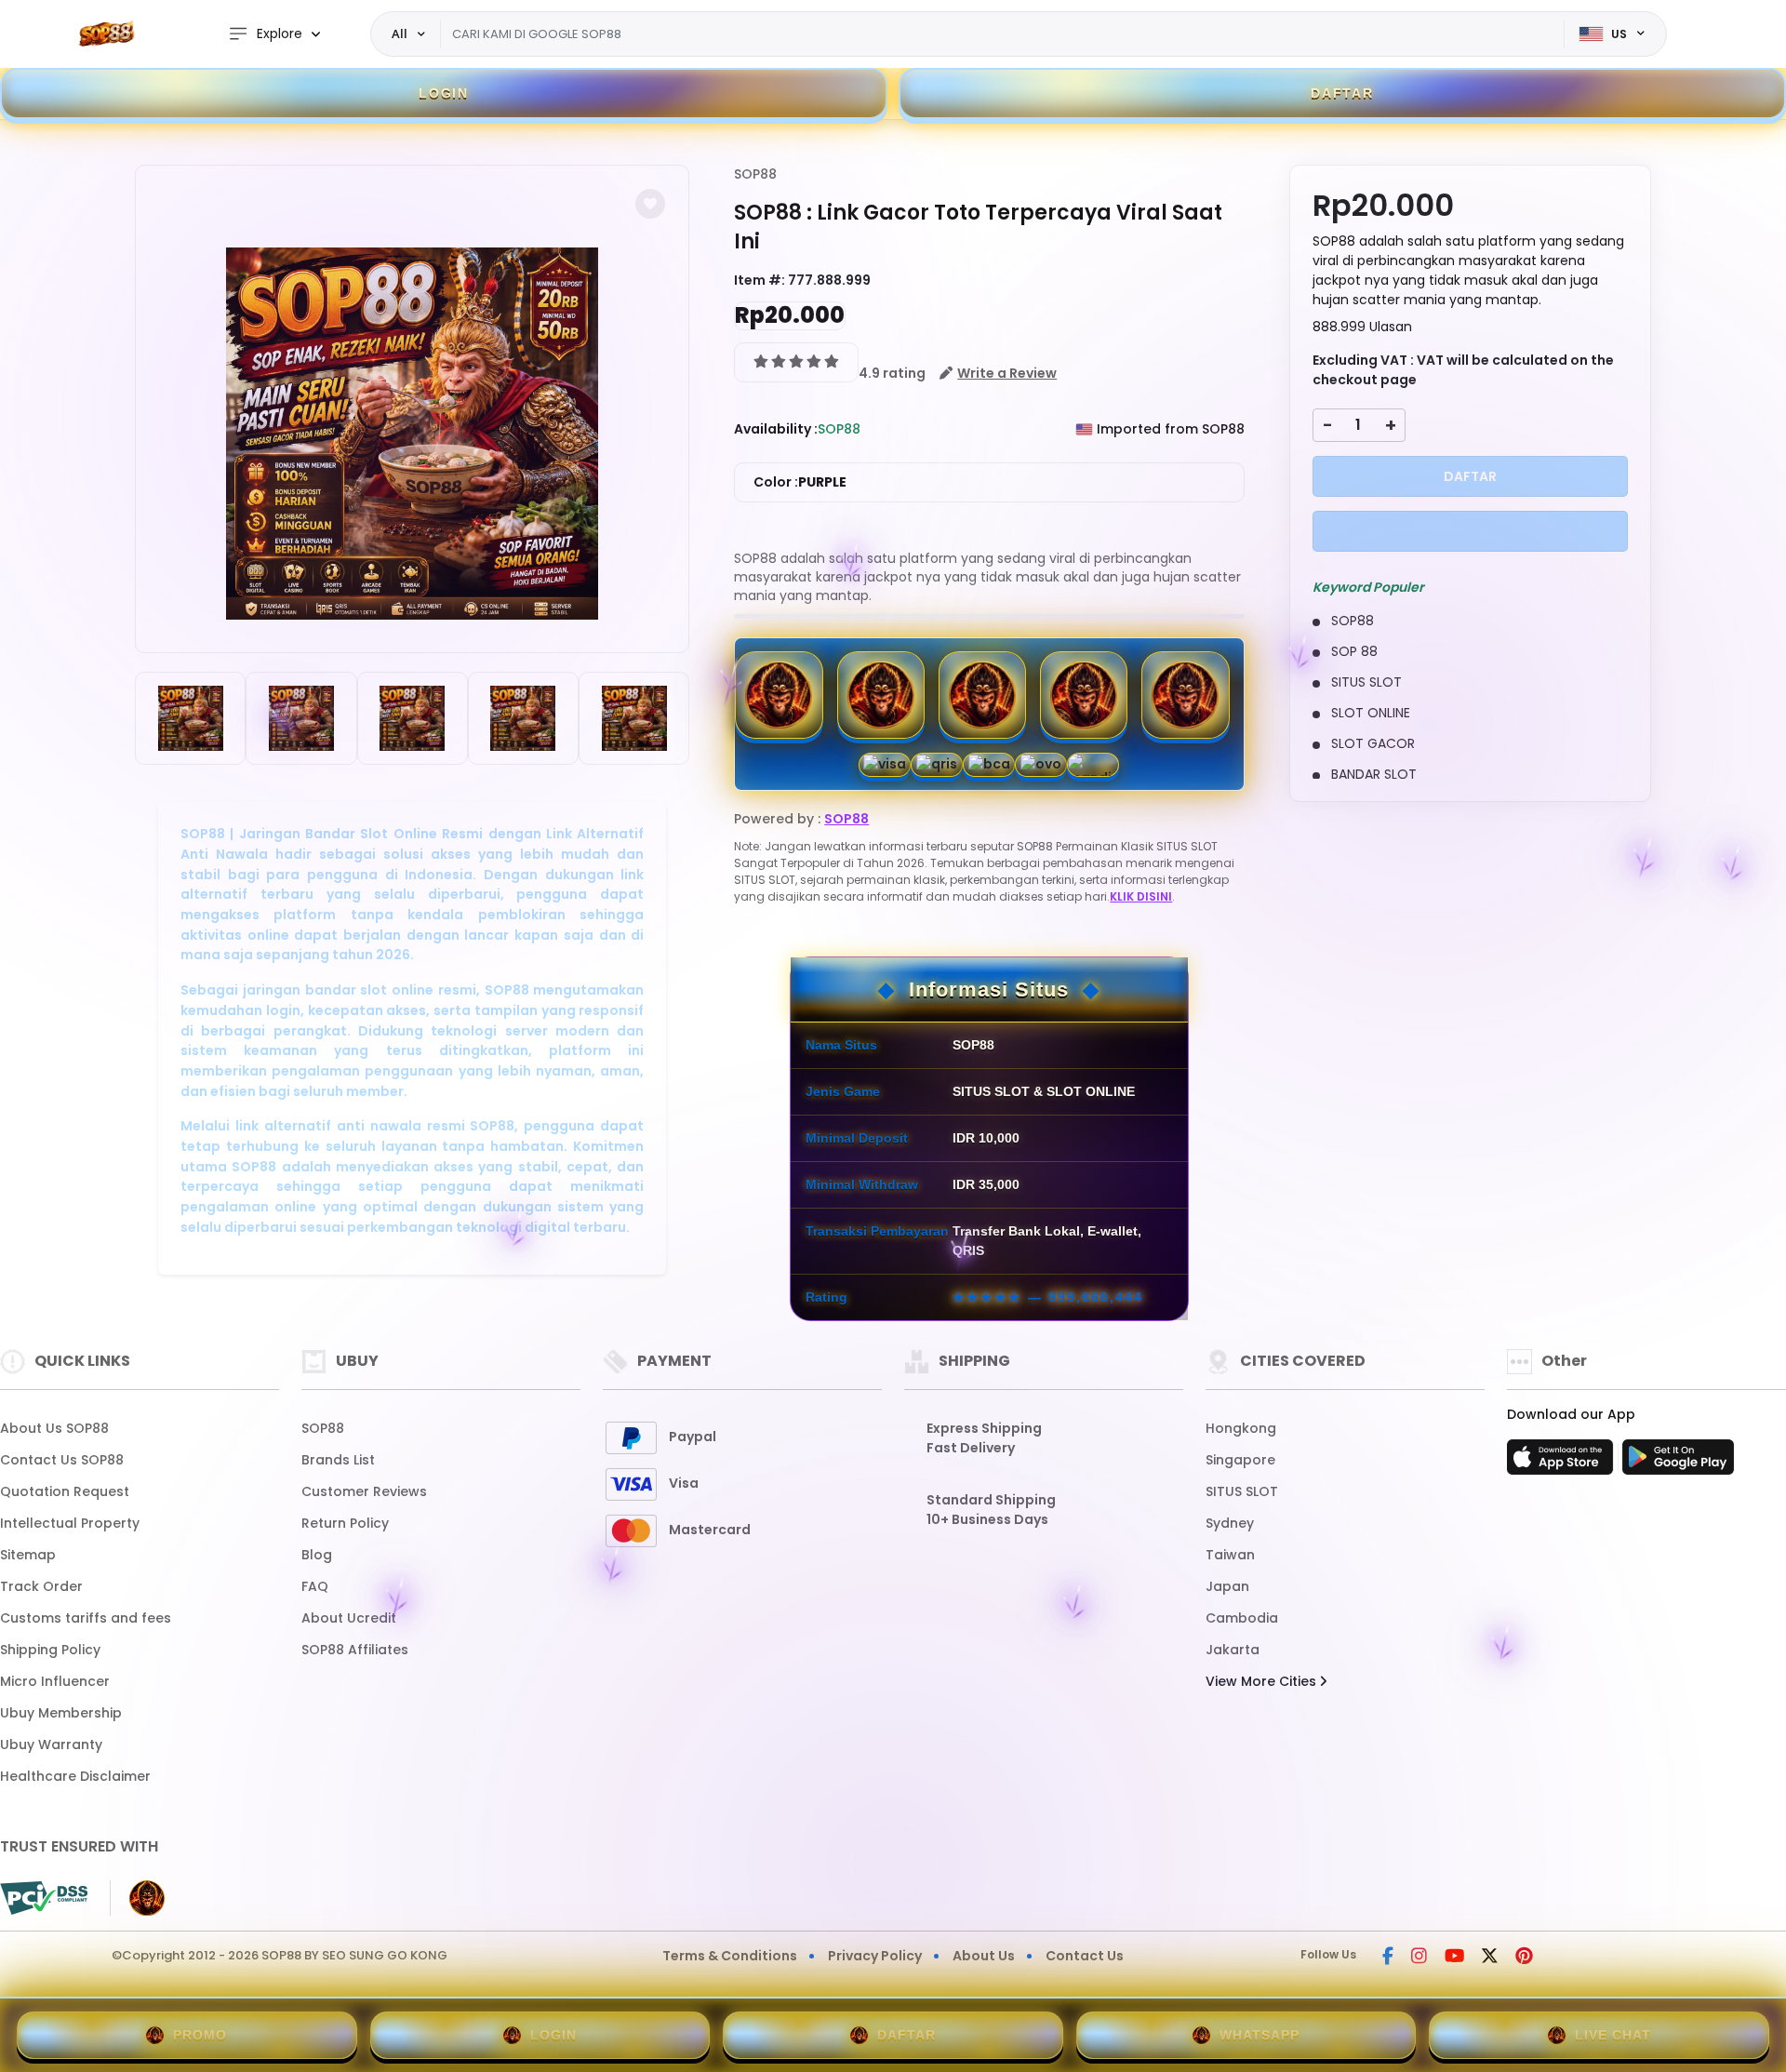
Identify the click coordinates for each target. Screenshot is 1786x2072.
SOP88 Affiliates (355, 1650)
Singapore (1240, 1460)
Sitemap (28, 1555)
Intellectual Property (70, 1523)
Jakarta (1233, 1650)
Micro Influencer (55, 1681)
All (400, 33)
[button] (650, 204)
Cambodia (1242, 1618)
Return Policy (345, 1523)
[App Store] (1563, 1463)
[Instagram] (1419, 1958)
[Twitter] (1490, 1958)
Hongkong (1241, 1428)
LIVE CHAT (1613, 2035)
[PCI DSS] (44, 1898)
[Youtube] (1454, 1958)
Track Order (41, 1586)
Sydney (1230, 1523)
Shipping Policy (50, 1650)
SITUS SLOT (1242, 1491)
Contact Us (1085, 1956)
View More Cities (1263, 1681)
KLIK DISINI (1141, 896)
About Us (984, 1956)
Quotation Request (65, 1491)
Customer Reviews (364, 1491)
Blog (317, 1555)
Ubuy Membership (61, 1713)
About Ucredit (349, 1618)
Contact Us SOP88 (62, 1460)
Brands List (338, 1460)
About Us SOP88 (54, 1428)
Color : (800, 482)
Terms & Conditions (730, 1956)
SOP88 (755, 174)
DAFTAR (1342, 93)
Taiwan (1230, 1555)
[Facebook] (1388, 1958)
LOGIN (444, 93)
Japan (1227, 1586)
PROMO (200, 2035)
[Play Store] (1678, 1463)
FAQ (315, 1586)
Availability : (776, 429)
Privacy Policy (875, 1956)
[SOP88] (107, 34)
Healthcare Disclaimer (75, 1776)
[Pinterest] (1524, 1958)
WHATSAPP (1260, 2035)
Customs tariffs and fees (86, 1618)
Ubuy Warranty (51, 1744)
